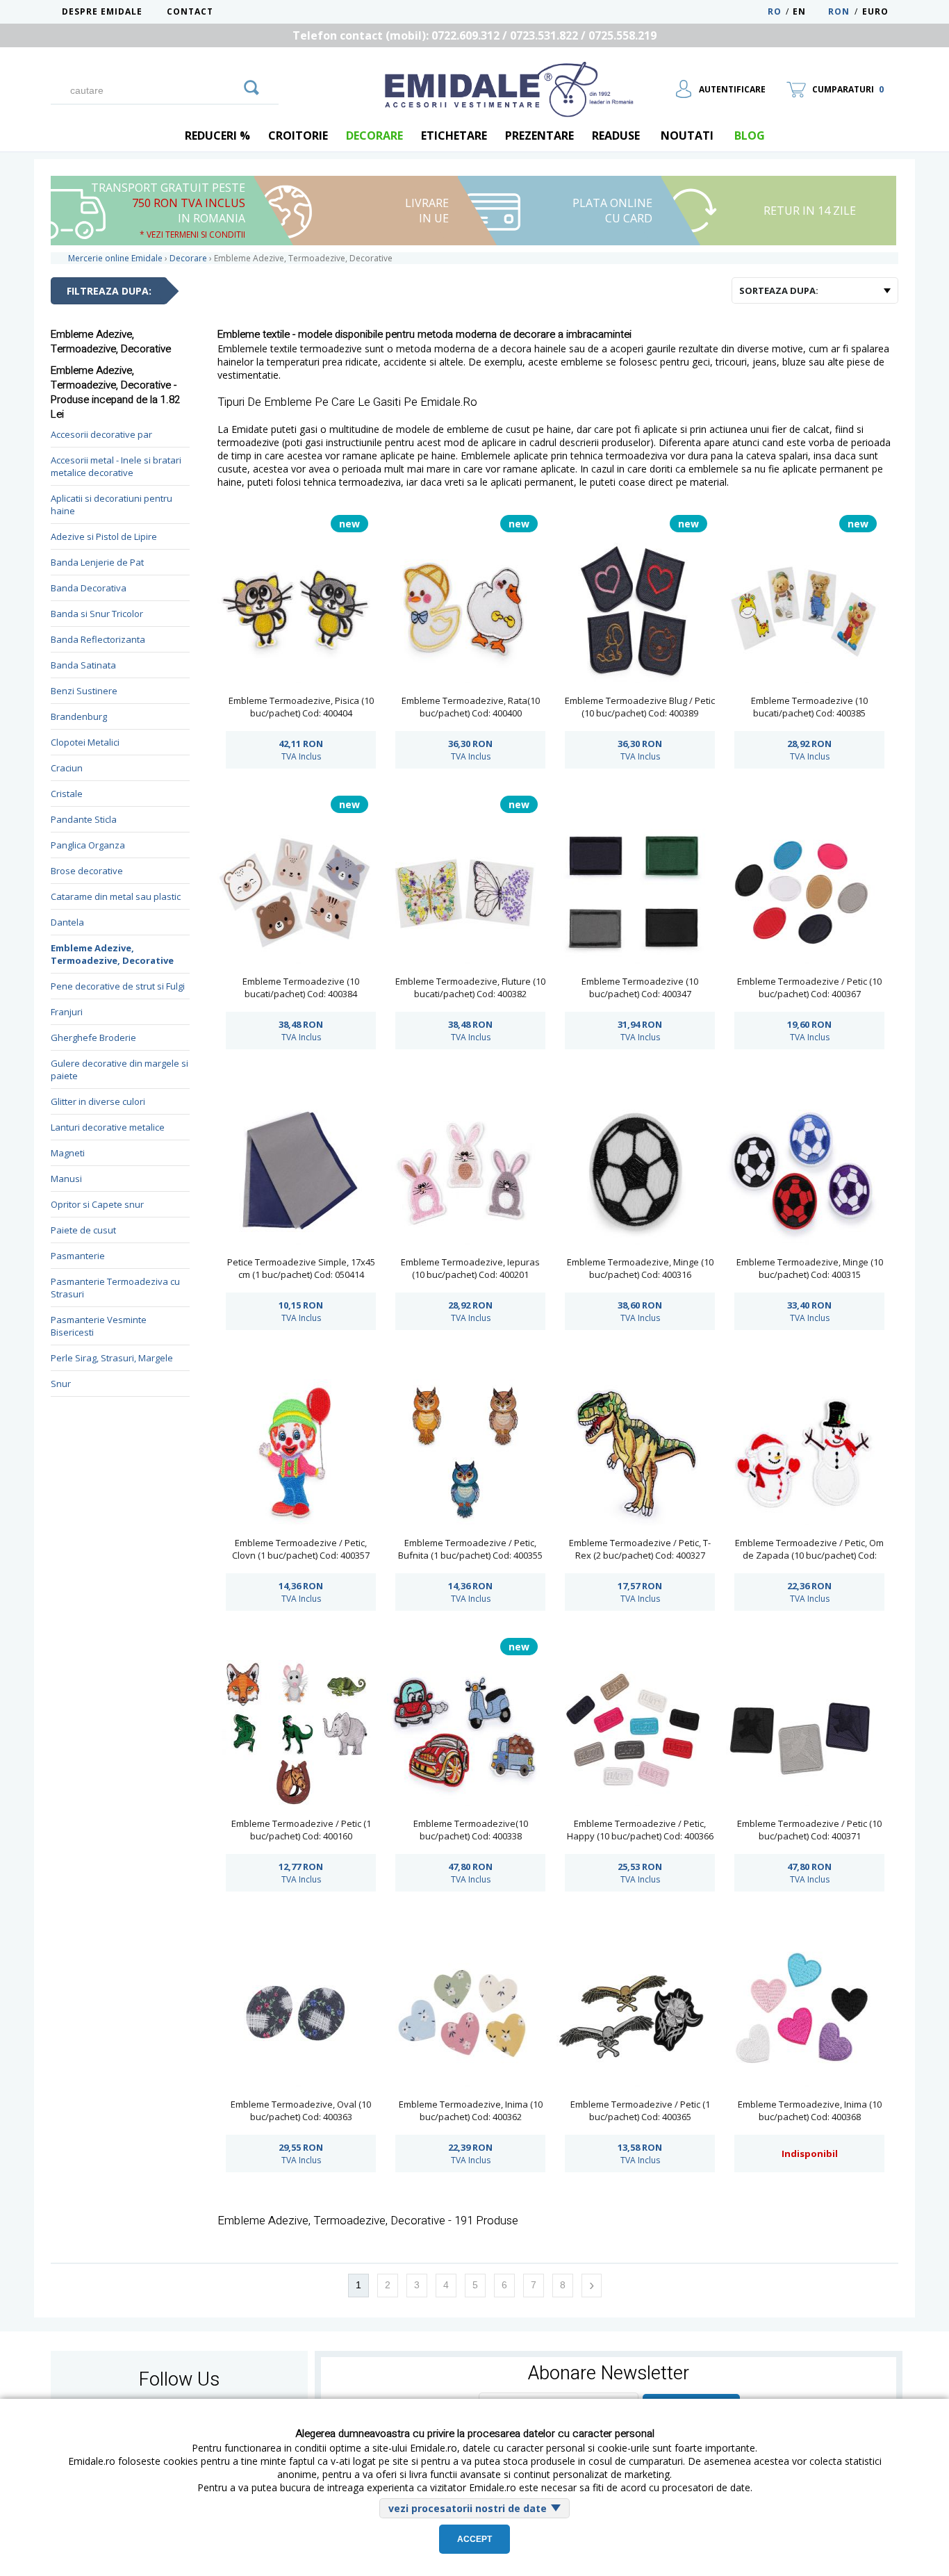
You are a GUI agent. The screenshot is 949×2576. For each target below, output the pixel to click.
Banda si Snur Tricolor (97, 614)
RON (839, 11)
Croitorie (298, 136)
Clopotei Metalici (85, 742)
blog (750, 136)
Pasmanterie (78, 1256)
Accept (474, 2539)
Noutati (687, 136)
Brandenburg (79, 716)
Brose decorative (87, 871)
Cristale (67, 794)
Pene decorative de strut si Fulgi (118, 986)
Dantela (67, 922)
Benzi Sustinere (84, 691)
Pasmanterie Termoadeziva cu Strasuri (115, 1288)
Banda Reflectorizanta (98, 639)
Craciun (67, 768)
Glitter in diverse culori (98, 1101)
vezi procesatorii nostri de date (468, 2508)
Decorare (374, 136)
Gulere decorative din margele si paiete (119, 1069)
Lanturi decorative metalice (108, 1127)
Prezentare (539, 136)
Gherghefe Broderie (93, 1037)
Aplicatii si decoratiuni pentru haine (112, 504)
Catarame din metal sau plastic (116, 896)
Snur (61, 1384)
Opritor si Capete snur (97, 1204)
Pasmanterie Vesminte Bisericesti (99, 1326)
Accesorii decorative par (101, 434)
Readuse (616, 136)
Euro (875, 11)
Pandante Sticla (84, 819)
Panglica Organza (88, 845)
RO (775, 11)
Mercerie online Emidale (115, 258)
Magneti (68, 1153)
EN (809, 11)
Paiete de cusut (83, 1230)
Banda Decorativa (89, 588)
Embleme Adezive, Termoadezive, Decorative (112, 954)
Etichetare (454, 136)
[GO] (251, 85)
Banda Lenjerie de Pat (97, 562)
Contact (190, 11)
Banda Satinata (83, 665)
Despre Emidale (102, 11)
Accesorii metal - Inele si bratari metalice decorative (116, 466)
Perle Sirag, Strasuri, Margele (112, 1358)
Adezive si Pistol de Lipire (104, 536)
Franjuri (67, 1012)
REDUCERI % (217, 136)
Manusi (66, 1179)
